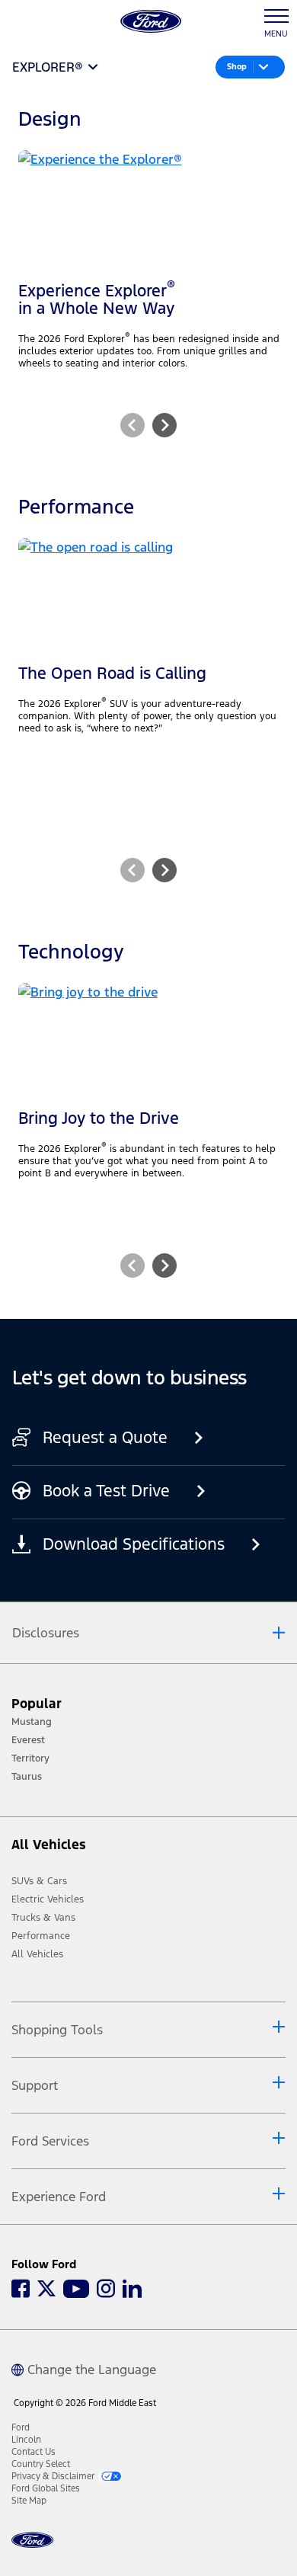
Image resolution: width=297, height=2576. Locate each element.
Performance (41, 1936)
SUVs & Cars (39, 1881)
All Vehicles (37, 1954)
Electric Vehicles (48, 1899)
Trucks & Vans (43, 1918)
